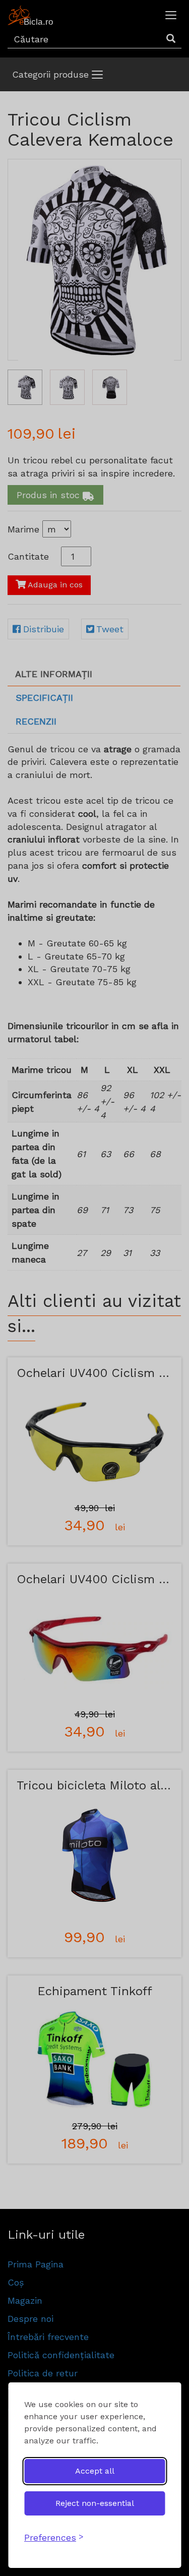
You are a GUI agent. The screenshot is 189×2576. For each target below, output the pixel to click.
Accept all (95, 2471)
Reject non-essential (95, 2503)
